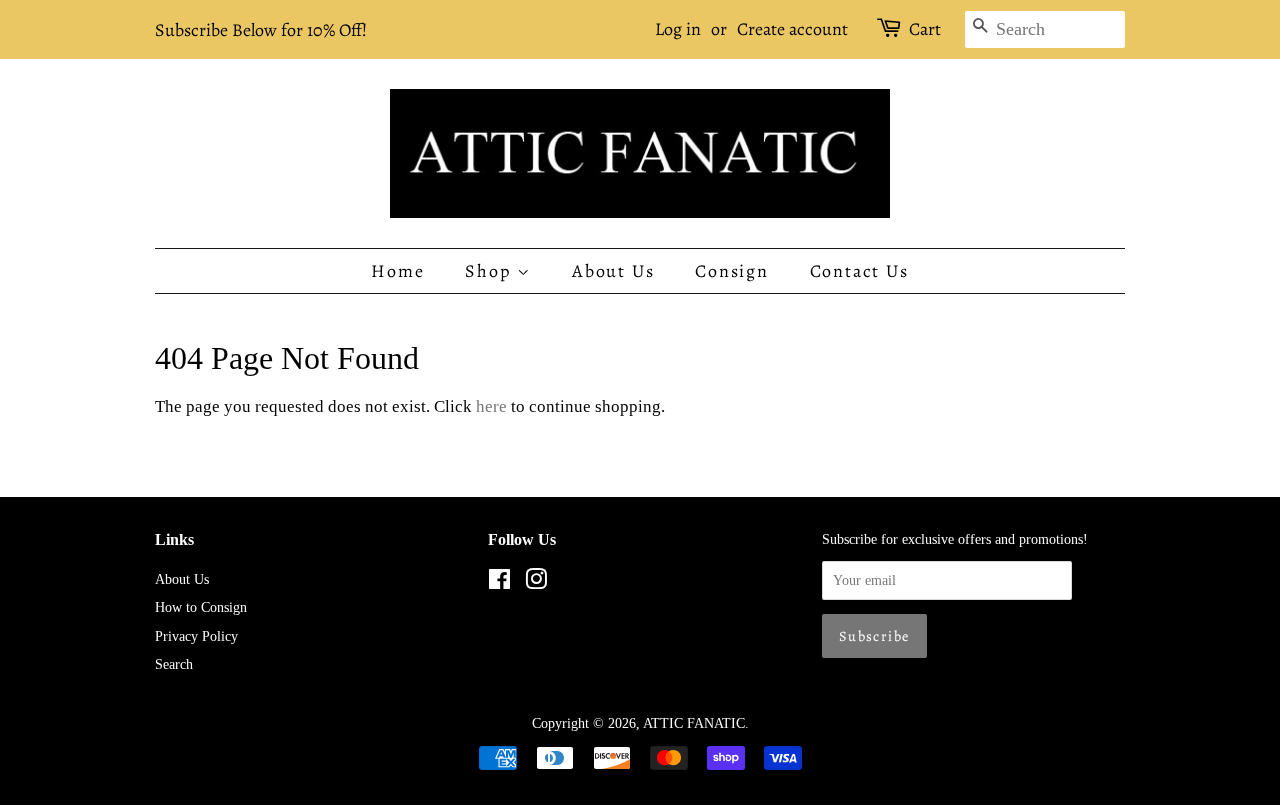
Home (397, 271)
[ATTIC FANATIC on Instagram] (536, 583)
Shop (491, 271)
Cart (925, 29)
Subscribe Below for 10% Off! (261, 30)
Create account (792, 29)
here (491, 406)
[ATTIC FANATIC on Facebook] (499, 583)
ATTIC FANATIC (694, 723)
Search (174, 664)
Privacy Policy (196, 636)
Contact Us (859, 271)
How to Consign (201, 607)
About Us (613, 271)
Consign (732, 271)
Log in (678, 29)
